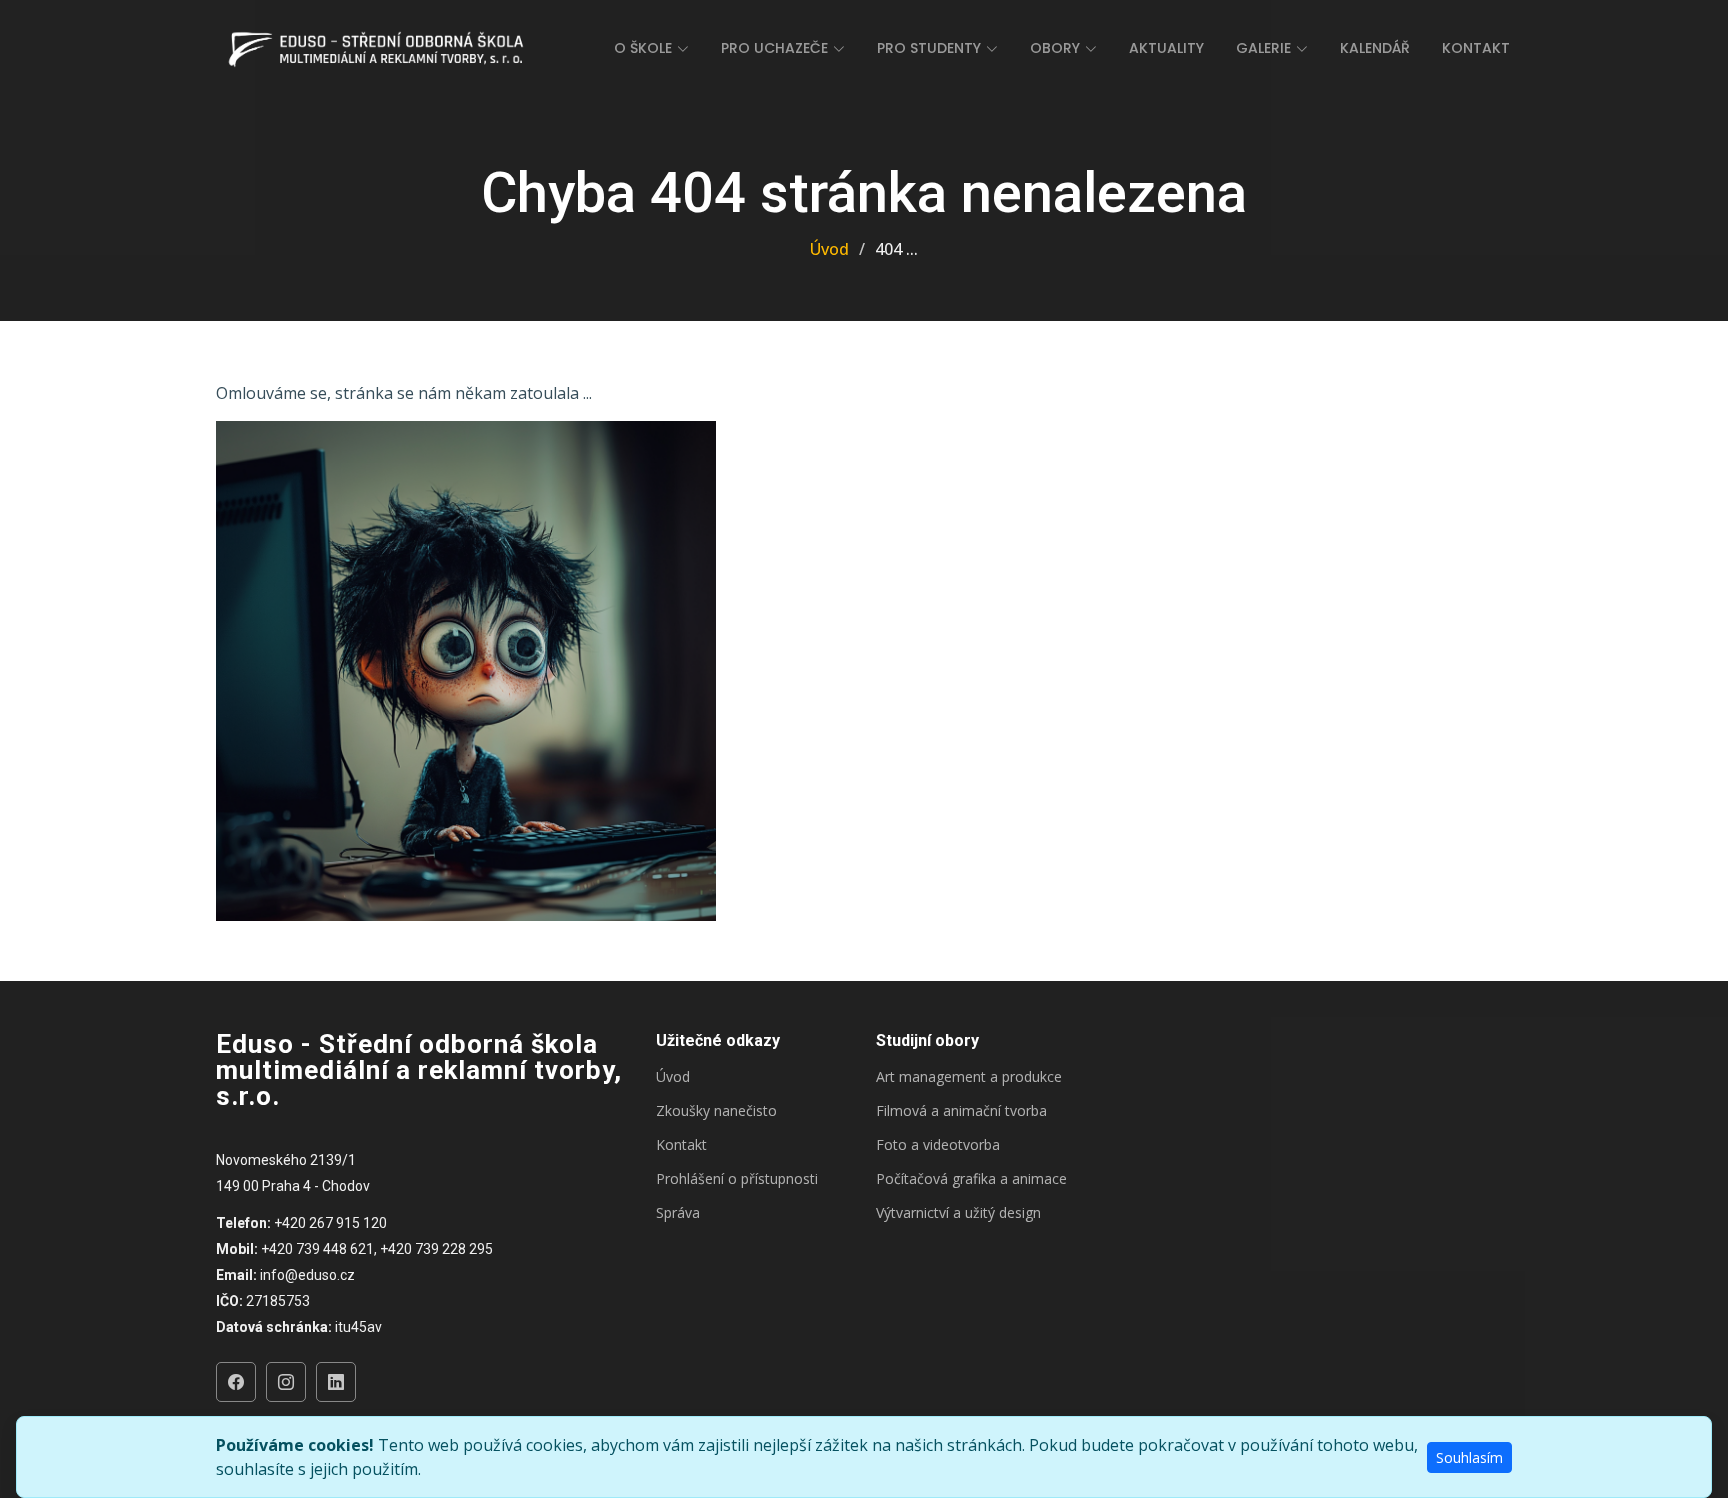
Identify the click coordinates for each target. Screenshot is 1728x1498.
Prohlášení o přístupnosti (737, 1179)
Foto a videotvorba (938, 1145)
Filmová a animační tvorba (961, 1111)
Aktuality (1166, 48)
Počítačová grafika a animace (971, 1179)
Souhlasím (1469, 1457)
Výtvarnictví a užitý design (958, 1213)
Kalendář (1375, 48)
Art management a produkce (969, 1077)
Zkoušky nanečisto (716, 1111)
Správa (678, 1213)
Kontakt (1476, 48)
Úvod (829, 249)
